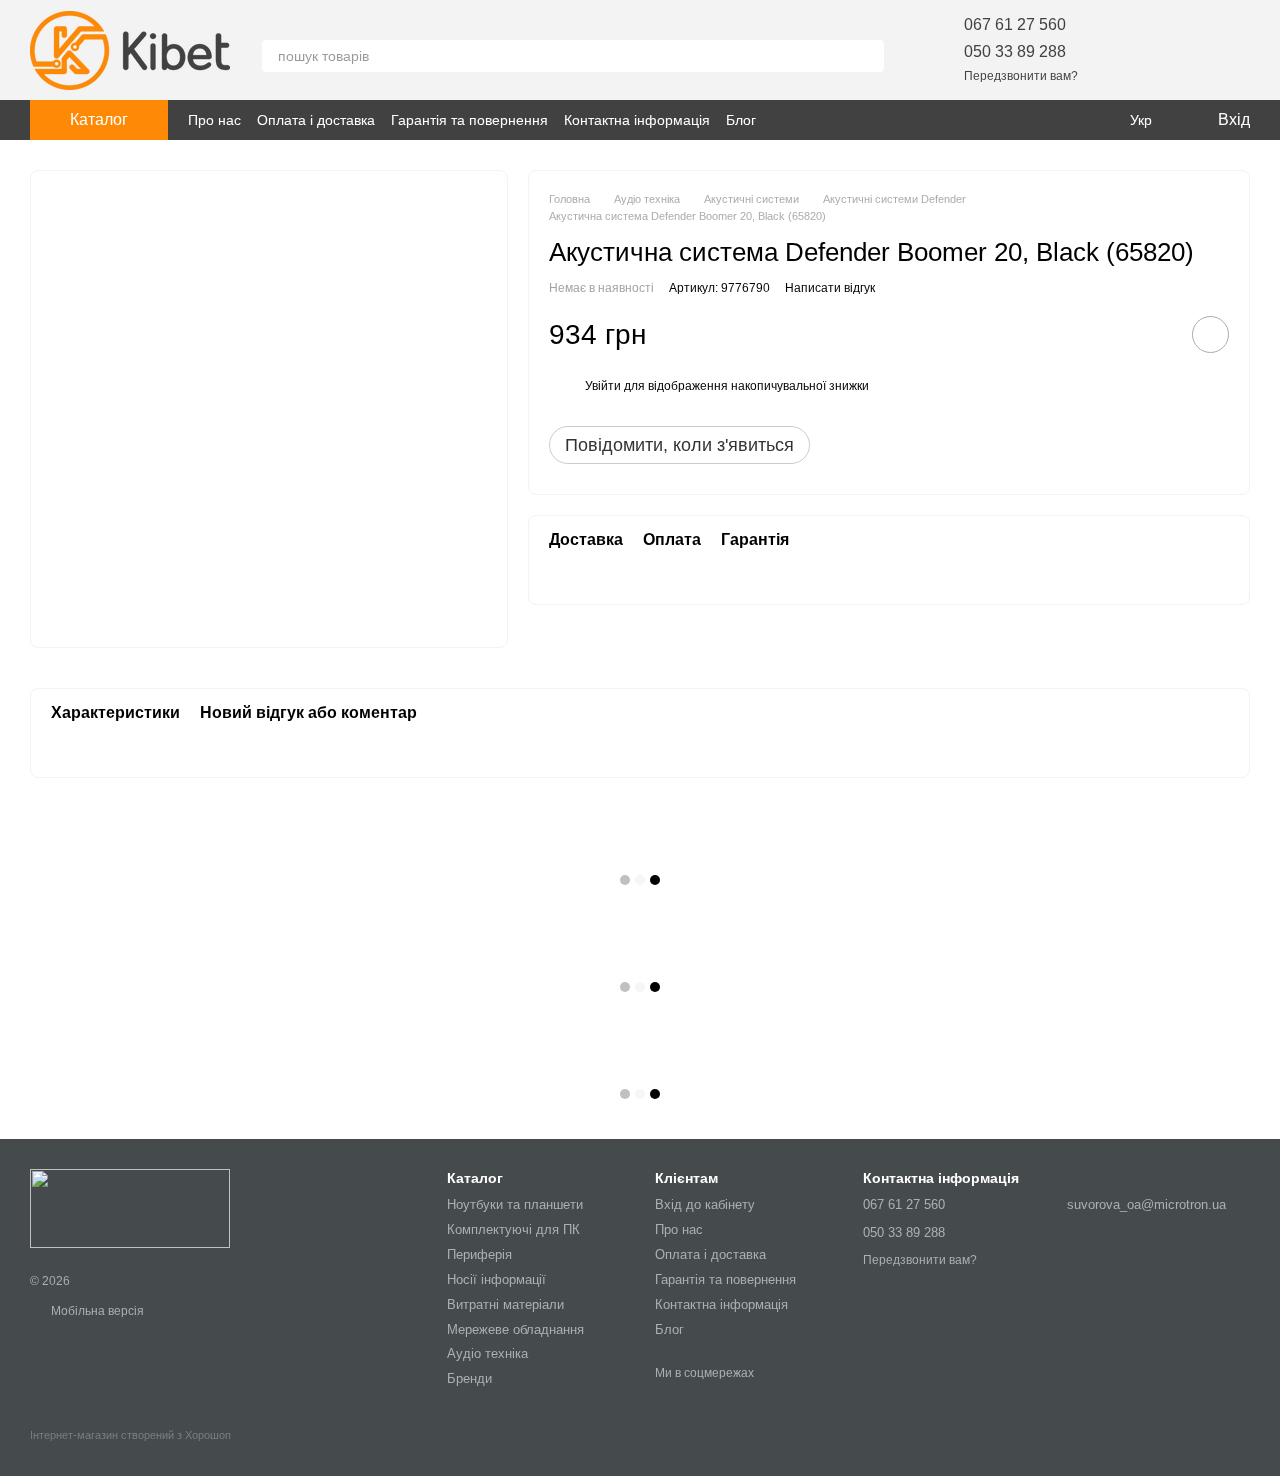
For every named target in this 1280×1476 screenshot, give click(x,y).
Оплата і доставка (316, 120)
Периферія (479, 1254)
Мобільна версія (96, 1311)
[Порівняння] (1182, 50)
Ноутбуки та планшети (515, 1204)
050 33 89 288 (1015, 51)
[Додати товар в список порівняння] (1154, 335)
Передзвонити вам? (1021, 76)
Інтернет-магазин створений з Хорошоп (130, 1435)
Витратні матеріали (505, 1304)
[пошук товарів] (868, 56)
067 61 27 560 (1015, 24)
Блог (741, 120)
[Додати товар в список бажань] (1210, 335)
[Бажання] (1130, 50)
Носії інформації (496, 1279)
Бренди (469, 1378)
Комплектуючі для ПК (513, 1229)
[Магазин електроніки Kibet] (130, 1208)
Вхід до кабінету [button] (705, 1204)
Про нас (214, 120)
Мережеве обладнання (515, 1329)
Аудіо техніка (487, 1353)
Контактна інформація (637, 120)
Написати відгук (830, 288)
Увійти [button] (603, 387)
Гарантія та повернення (469, 120)
